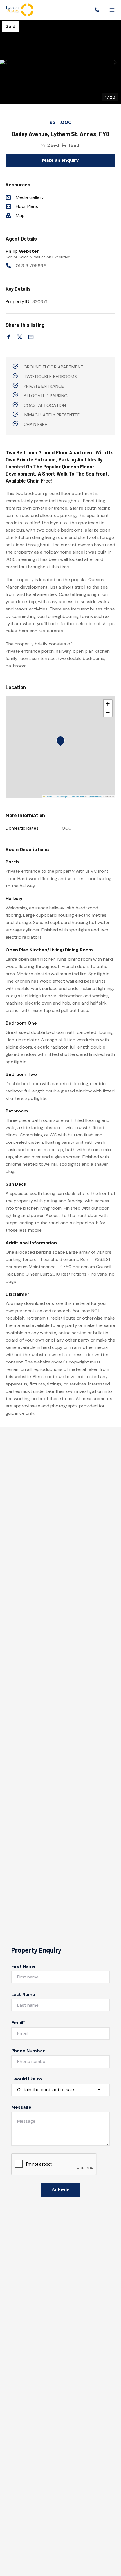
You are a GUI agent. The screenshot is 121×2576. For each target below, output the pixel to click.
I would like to (27, 2079)
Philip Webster (22, 251)
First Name (24, 1966)
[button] (60, 62)
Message (21, 2107)
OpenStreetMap (95, 796)
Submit (60, 2190)
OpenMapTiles (78, 796)
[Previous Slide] (5, 62)
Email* (18, 2023)
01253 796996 (31, 266)
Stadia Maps (62, 796)
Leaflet (49, 796)
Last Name (23, 1994)
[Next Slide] (116, 62)
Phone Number (28, 2051)
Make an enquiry (61, 160)
